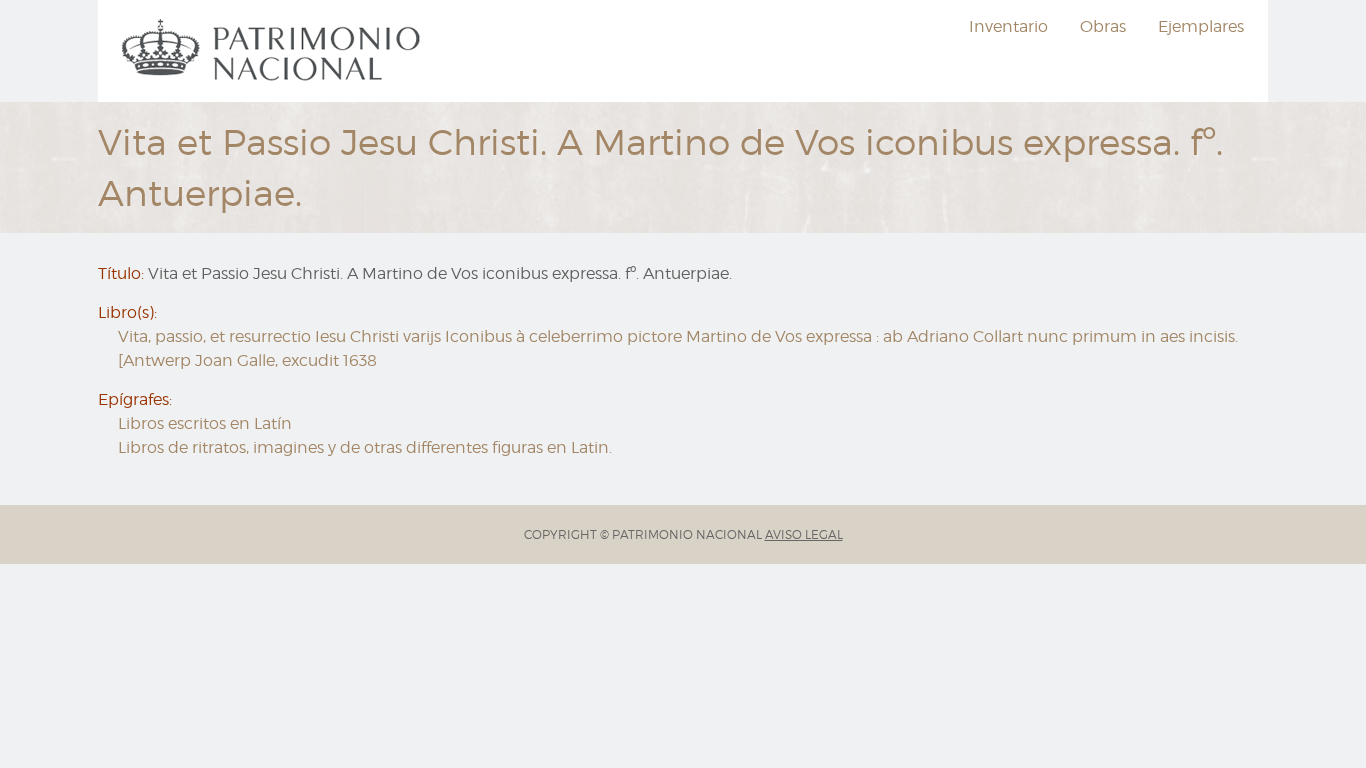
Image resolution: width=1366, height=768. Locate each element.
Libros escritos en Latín (205, 423)
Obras (1103, 26)
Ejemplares (1201, 26)
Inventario (1008, 26)
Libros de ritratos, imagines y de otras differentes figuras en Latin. (365, 447)
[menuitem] (274, 51)
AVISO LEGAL (804, 534)
